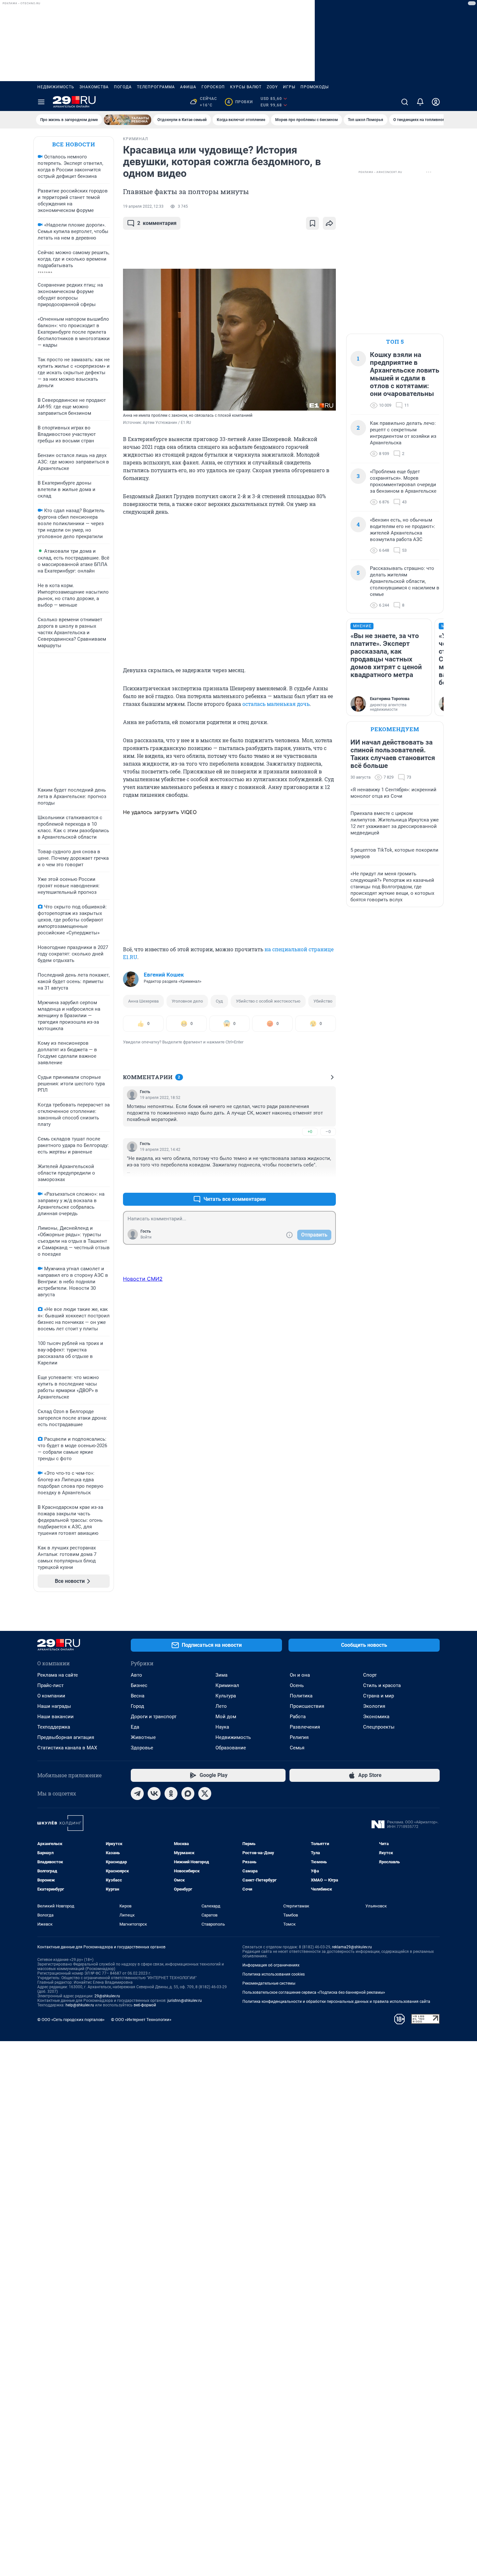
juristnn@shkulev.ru (185, 2001)
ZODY (272, 87)
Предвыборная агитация (66, 1737)
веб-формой (145, 2005)
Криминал (227, 1685)
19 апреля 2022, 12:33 (143, 206)
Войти (146, 1237)
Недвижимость (56, 87)
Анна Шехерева (143, 1001)
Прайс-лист (50, 1685)
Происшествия (307, 1706)
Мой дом (226, 1717)
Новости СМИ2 (143, 1279)
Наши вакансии (55, 1717)
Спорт (370, 1675)
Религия (299, 1737)
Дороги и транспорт (154, 1717)
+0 (310, 1132)
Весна (138, 1696)
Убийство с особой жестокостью (268, 1001)
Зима (221, 1675)
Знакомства (94, 87)
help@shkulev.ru (80, 2005)
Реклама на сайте (58, 1675)
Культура (226, 1696)
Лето (221, 1706)
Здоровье (142, 1748)
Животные (143, 1737)
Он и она (300, 1675)
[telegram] (137, 1793)
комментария (157, 223)
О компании (51, 1696)
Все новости (74, 144)
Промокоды (315, 87)
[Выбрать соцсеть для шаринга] (329, 223)
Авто (136, 1675)
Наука (222, 1727)
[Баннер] (128, 120)
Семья (297, 1748)
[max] (188, 1793)
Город (137, 1706)
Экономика (376, 1717)
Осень (297, 1685)
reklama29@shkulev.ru (352, 1947)
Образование (231, 1748)
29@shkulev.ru (107, 1996)
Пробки (240, 102)
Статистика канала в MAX (67, 1748)
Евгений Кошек (164, 975)
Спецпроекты (379, 1727)
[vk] (154, 1793)
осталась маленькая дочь (276, 704)
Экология (374, 1706)
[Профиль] (436, 102)
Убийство (323, 1001)
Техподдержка (54, 1727)
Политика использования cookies (274, 1974)
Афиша (188, 87)
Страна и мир (379, 1696)
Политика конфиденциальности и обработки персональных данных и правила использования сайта (336, 2002)
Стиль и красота (382, 1685)
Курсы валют (246, 87)
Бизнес (139, 1685)
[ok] (171, 1793)
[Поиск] (405, 102)
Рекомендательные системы (269, 1983)
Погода (123, 87)
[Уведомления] (420, 102)
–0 (328, 1132)
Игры (289, 87)
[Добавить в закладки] (312, 223)
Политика (301, 1696)
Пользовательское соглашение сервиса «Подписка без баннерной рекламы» (314, 1992)
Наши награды (54, 1706)
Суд (219, 1001)
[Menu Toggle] (41, 102)
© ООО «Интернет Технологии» (141, 2020)
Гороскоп (213, 87)
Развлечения (305, 1727)
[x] (205, 1793)
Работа (298, 1717)
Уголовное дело (187, 1001)
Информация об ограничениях (271, 1965)
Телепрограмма (156, 87)
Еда (135, 1727)
